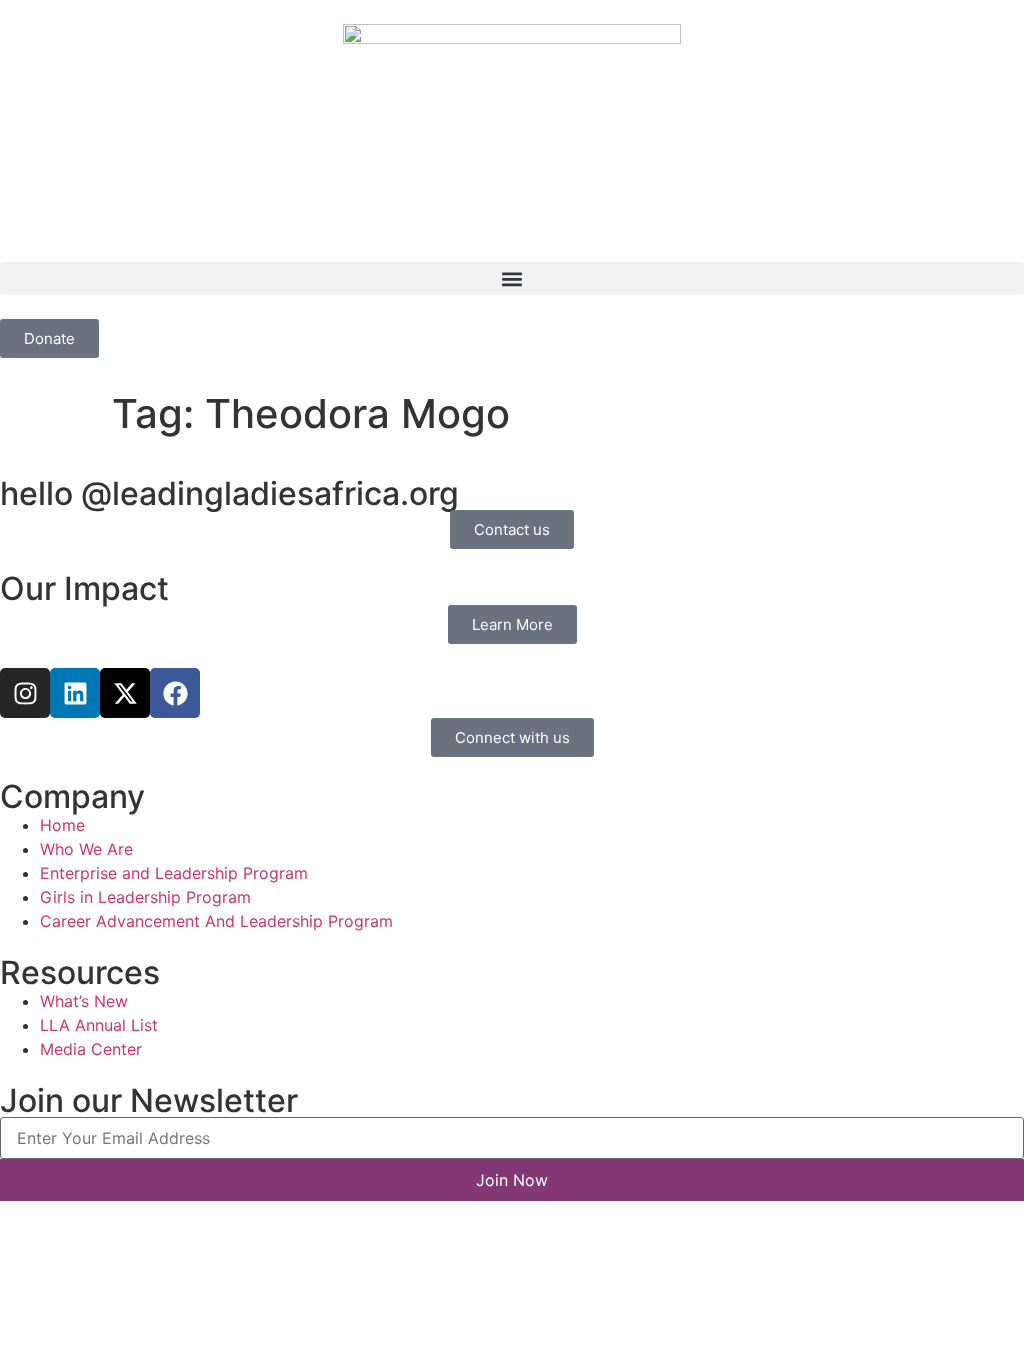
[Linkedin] (75, 693)
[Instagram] (25, 693)
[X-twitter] (125, 693)
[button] (512, 278)
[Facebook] (175, 693)
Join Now (512, 1180)
